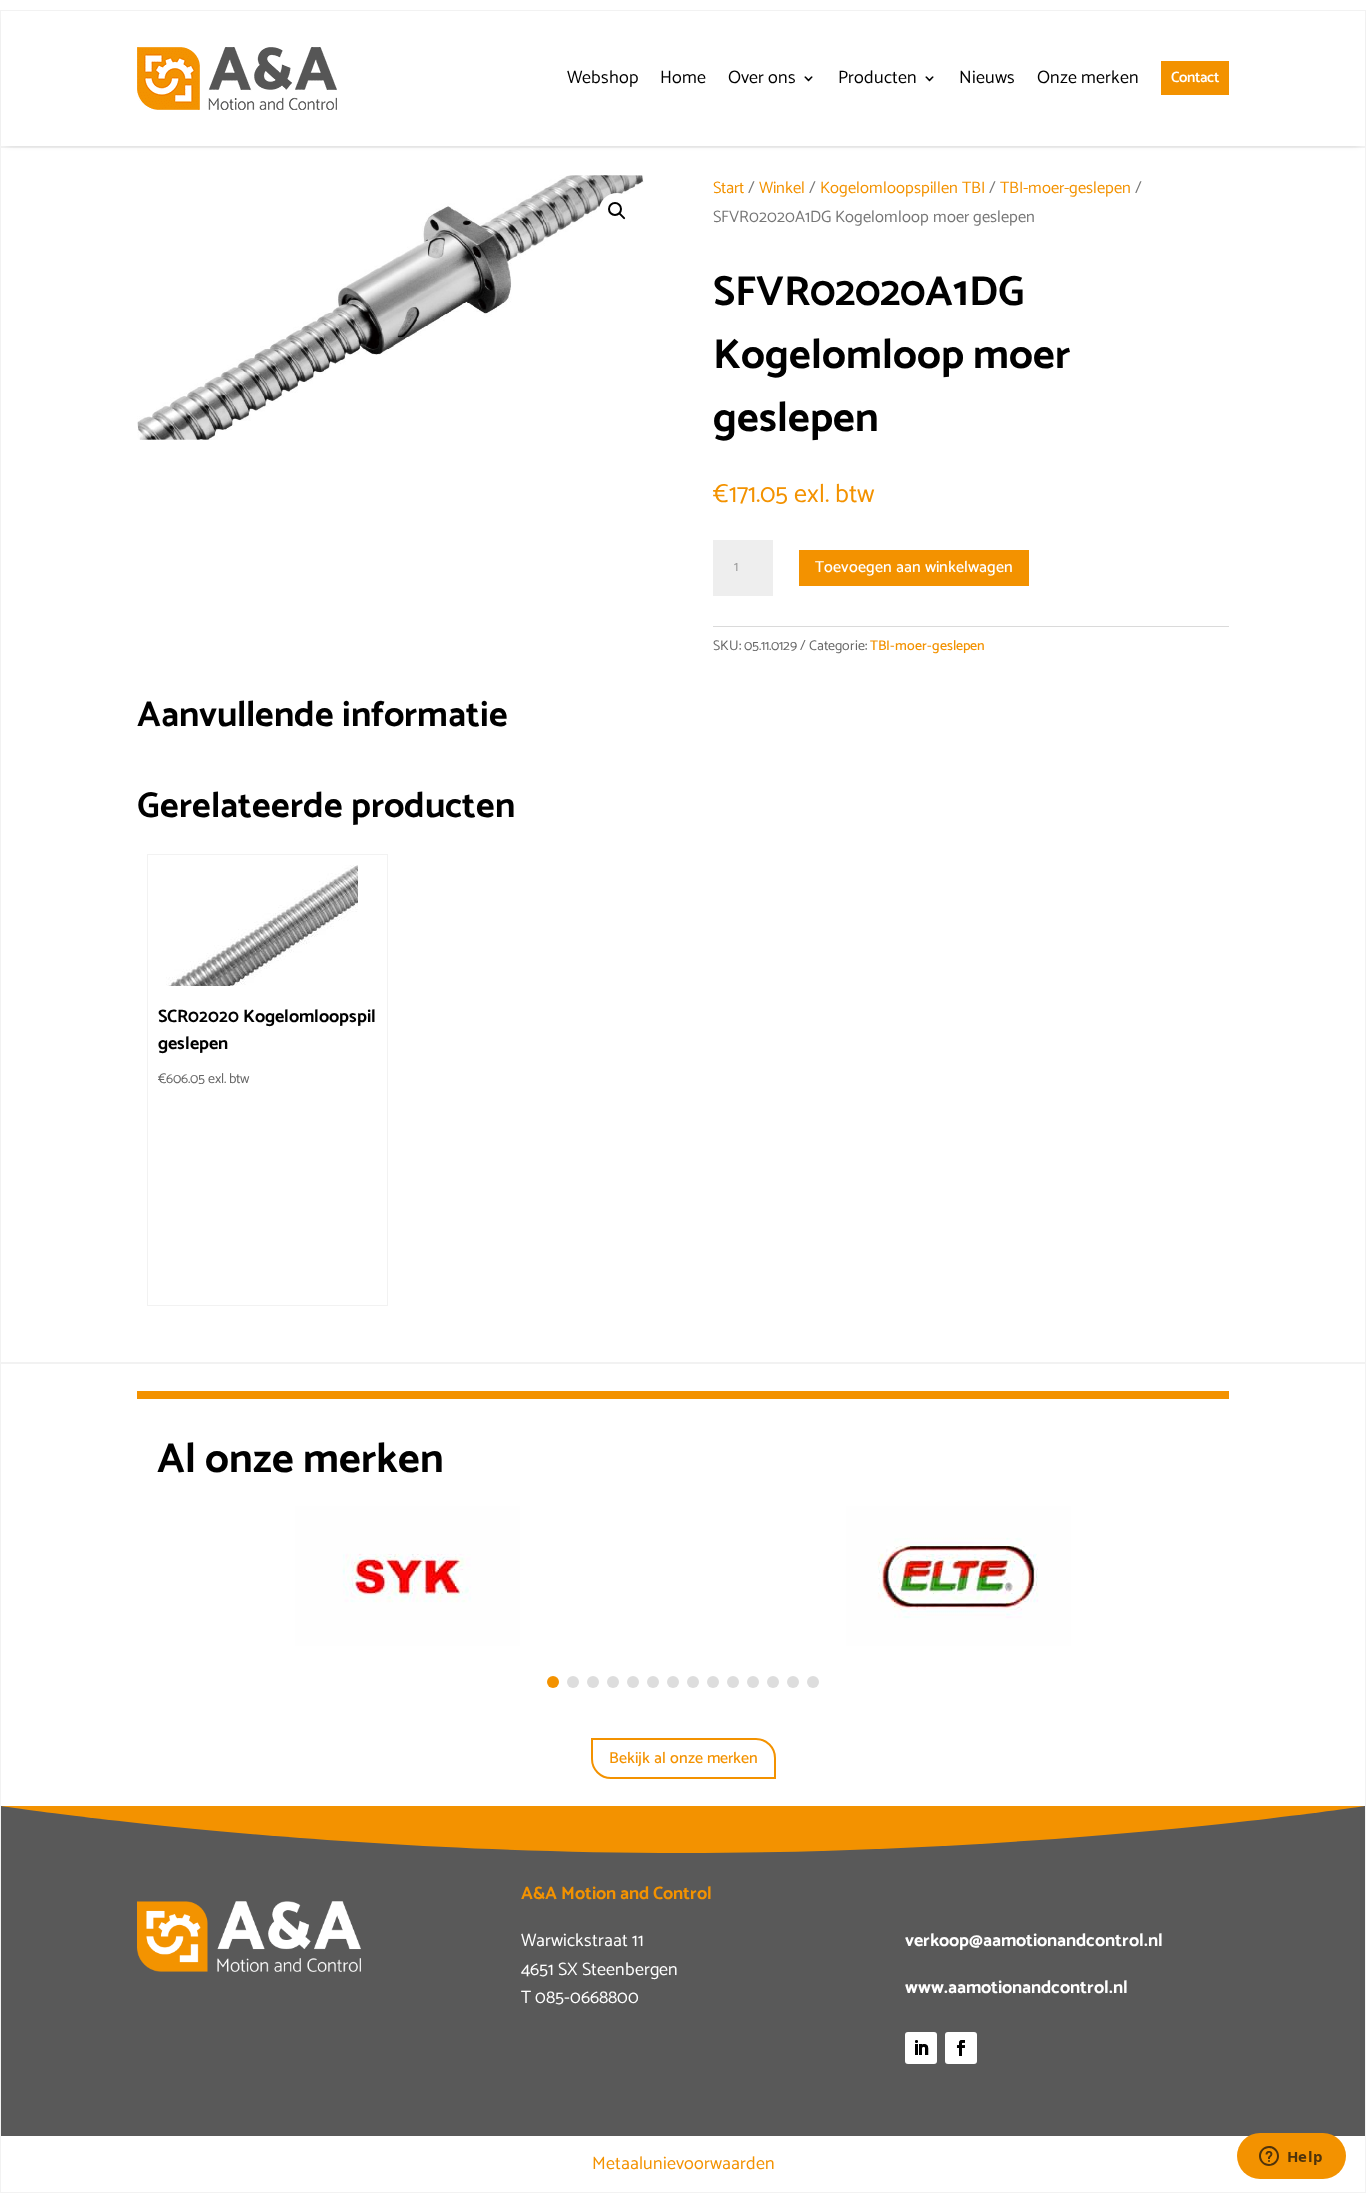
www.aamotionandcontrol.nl (1016, 1988)
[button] (617, 211)
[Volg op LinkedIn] (921, 2048)
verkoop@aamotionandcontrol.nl (1034, 1941)
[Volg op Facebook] (961, 2048)
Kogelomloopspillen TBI (902, 188)
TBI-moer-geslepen (1065, 188)
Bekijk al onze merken (683, 1758)
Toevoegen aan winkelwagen (914, 567)
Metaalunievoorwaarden (683, 2164)
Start (728, 188)
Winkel (782, 188)
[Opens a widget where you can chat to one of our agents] (1291, 2158)
